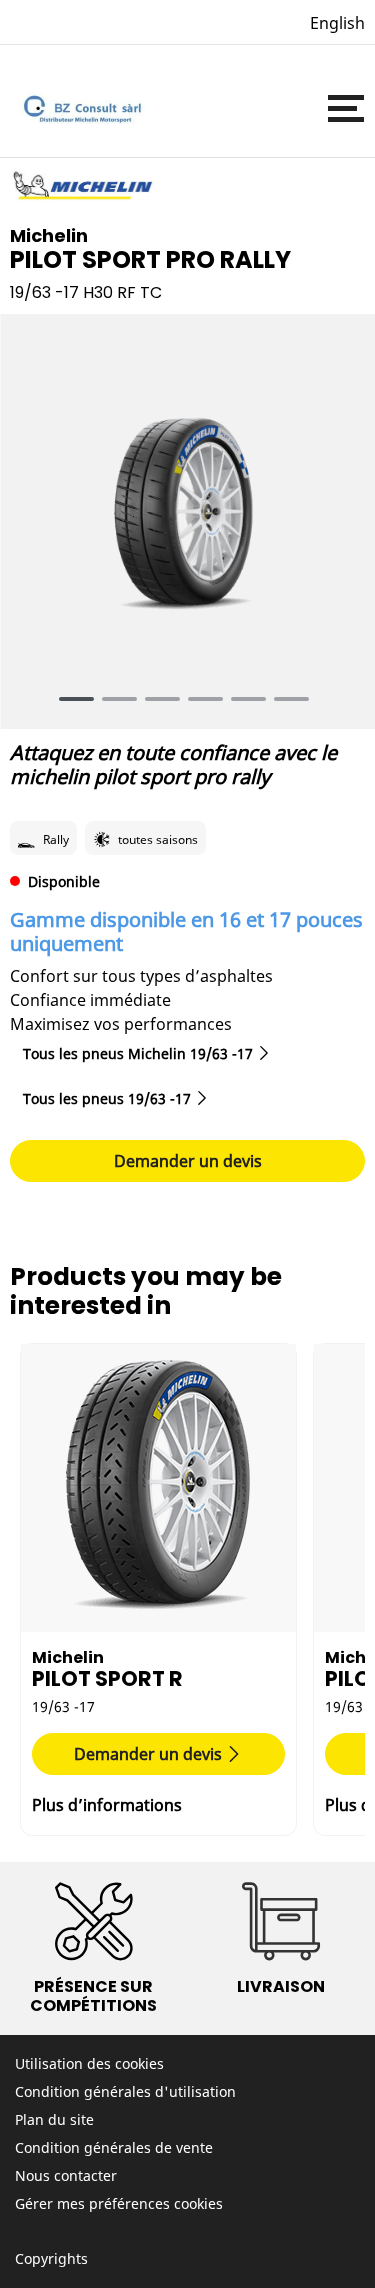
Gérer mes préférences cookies (119, 2203)
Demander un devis (188, 1161)
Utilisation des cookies (89, 2063)
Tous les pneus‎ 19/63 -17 (107, 1098)
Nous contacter (66, 2175)
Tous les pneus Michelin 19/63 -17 (138, 1053)
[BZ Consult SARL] (80, 109)
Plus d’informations (107, 1805)
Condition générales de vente (114, 2147)
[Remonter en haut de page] (322, 2245)
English (337, 23)
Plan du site (54, 2119)
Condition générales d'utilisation (125, 2091)
